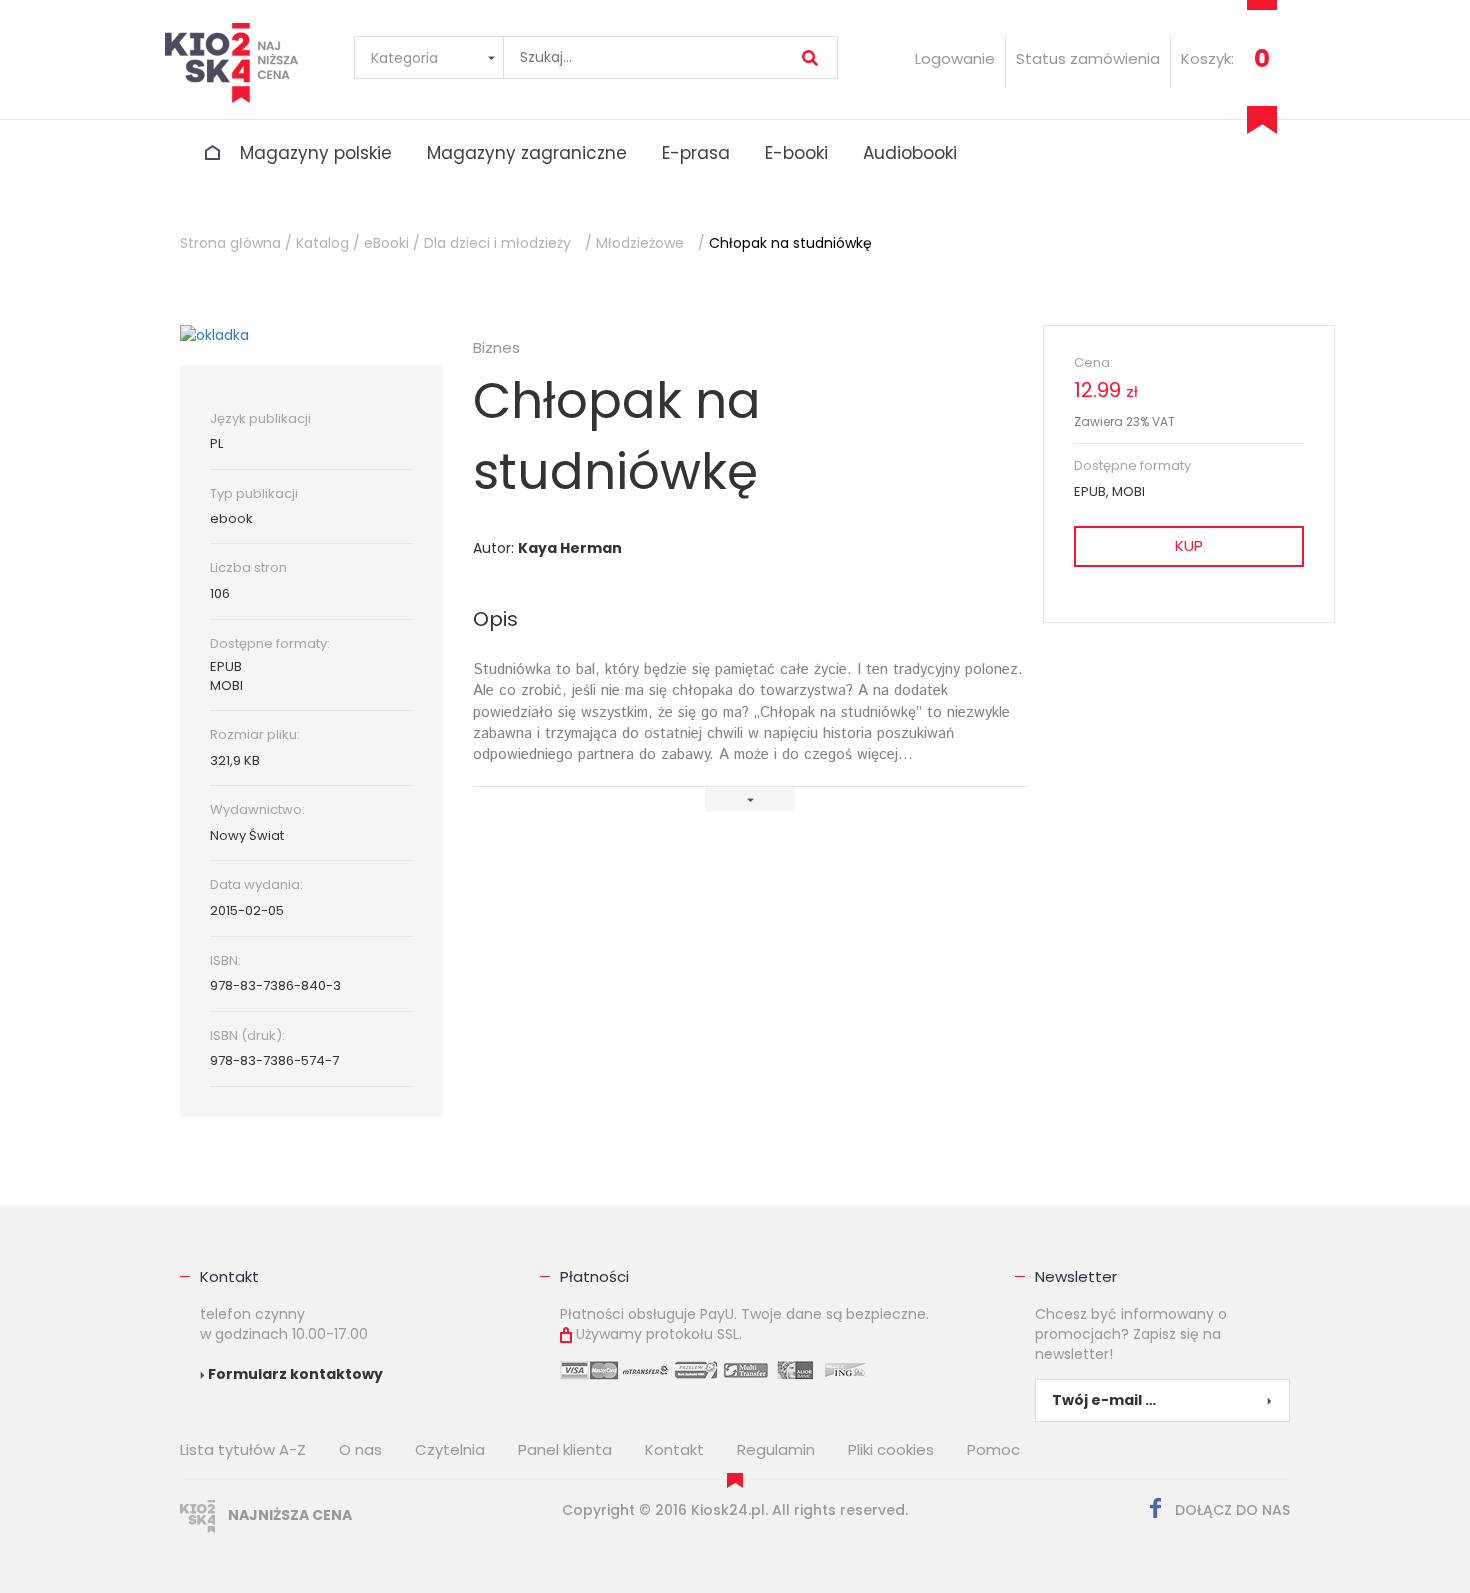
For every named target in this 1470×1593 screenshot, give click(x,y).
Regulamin (776, 1449)
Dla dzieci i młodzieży (497, 243)
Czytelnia (450, 1449)
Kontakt (229, 1276)
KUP (1189, 545)
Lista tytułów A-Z (243, 1449)
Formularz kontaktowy (294, 1374)
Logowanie (955, 58)
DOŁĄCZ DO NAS (1230, 1510)
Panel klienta (565, 1449)
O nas (360, 1449)
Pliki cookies (891, 1449)
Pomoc (993, 1449)
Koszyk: (1207, 58)
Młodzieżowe (640, 243)
